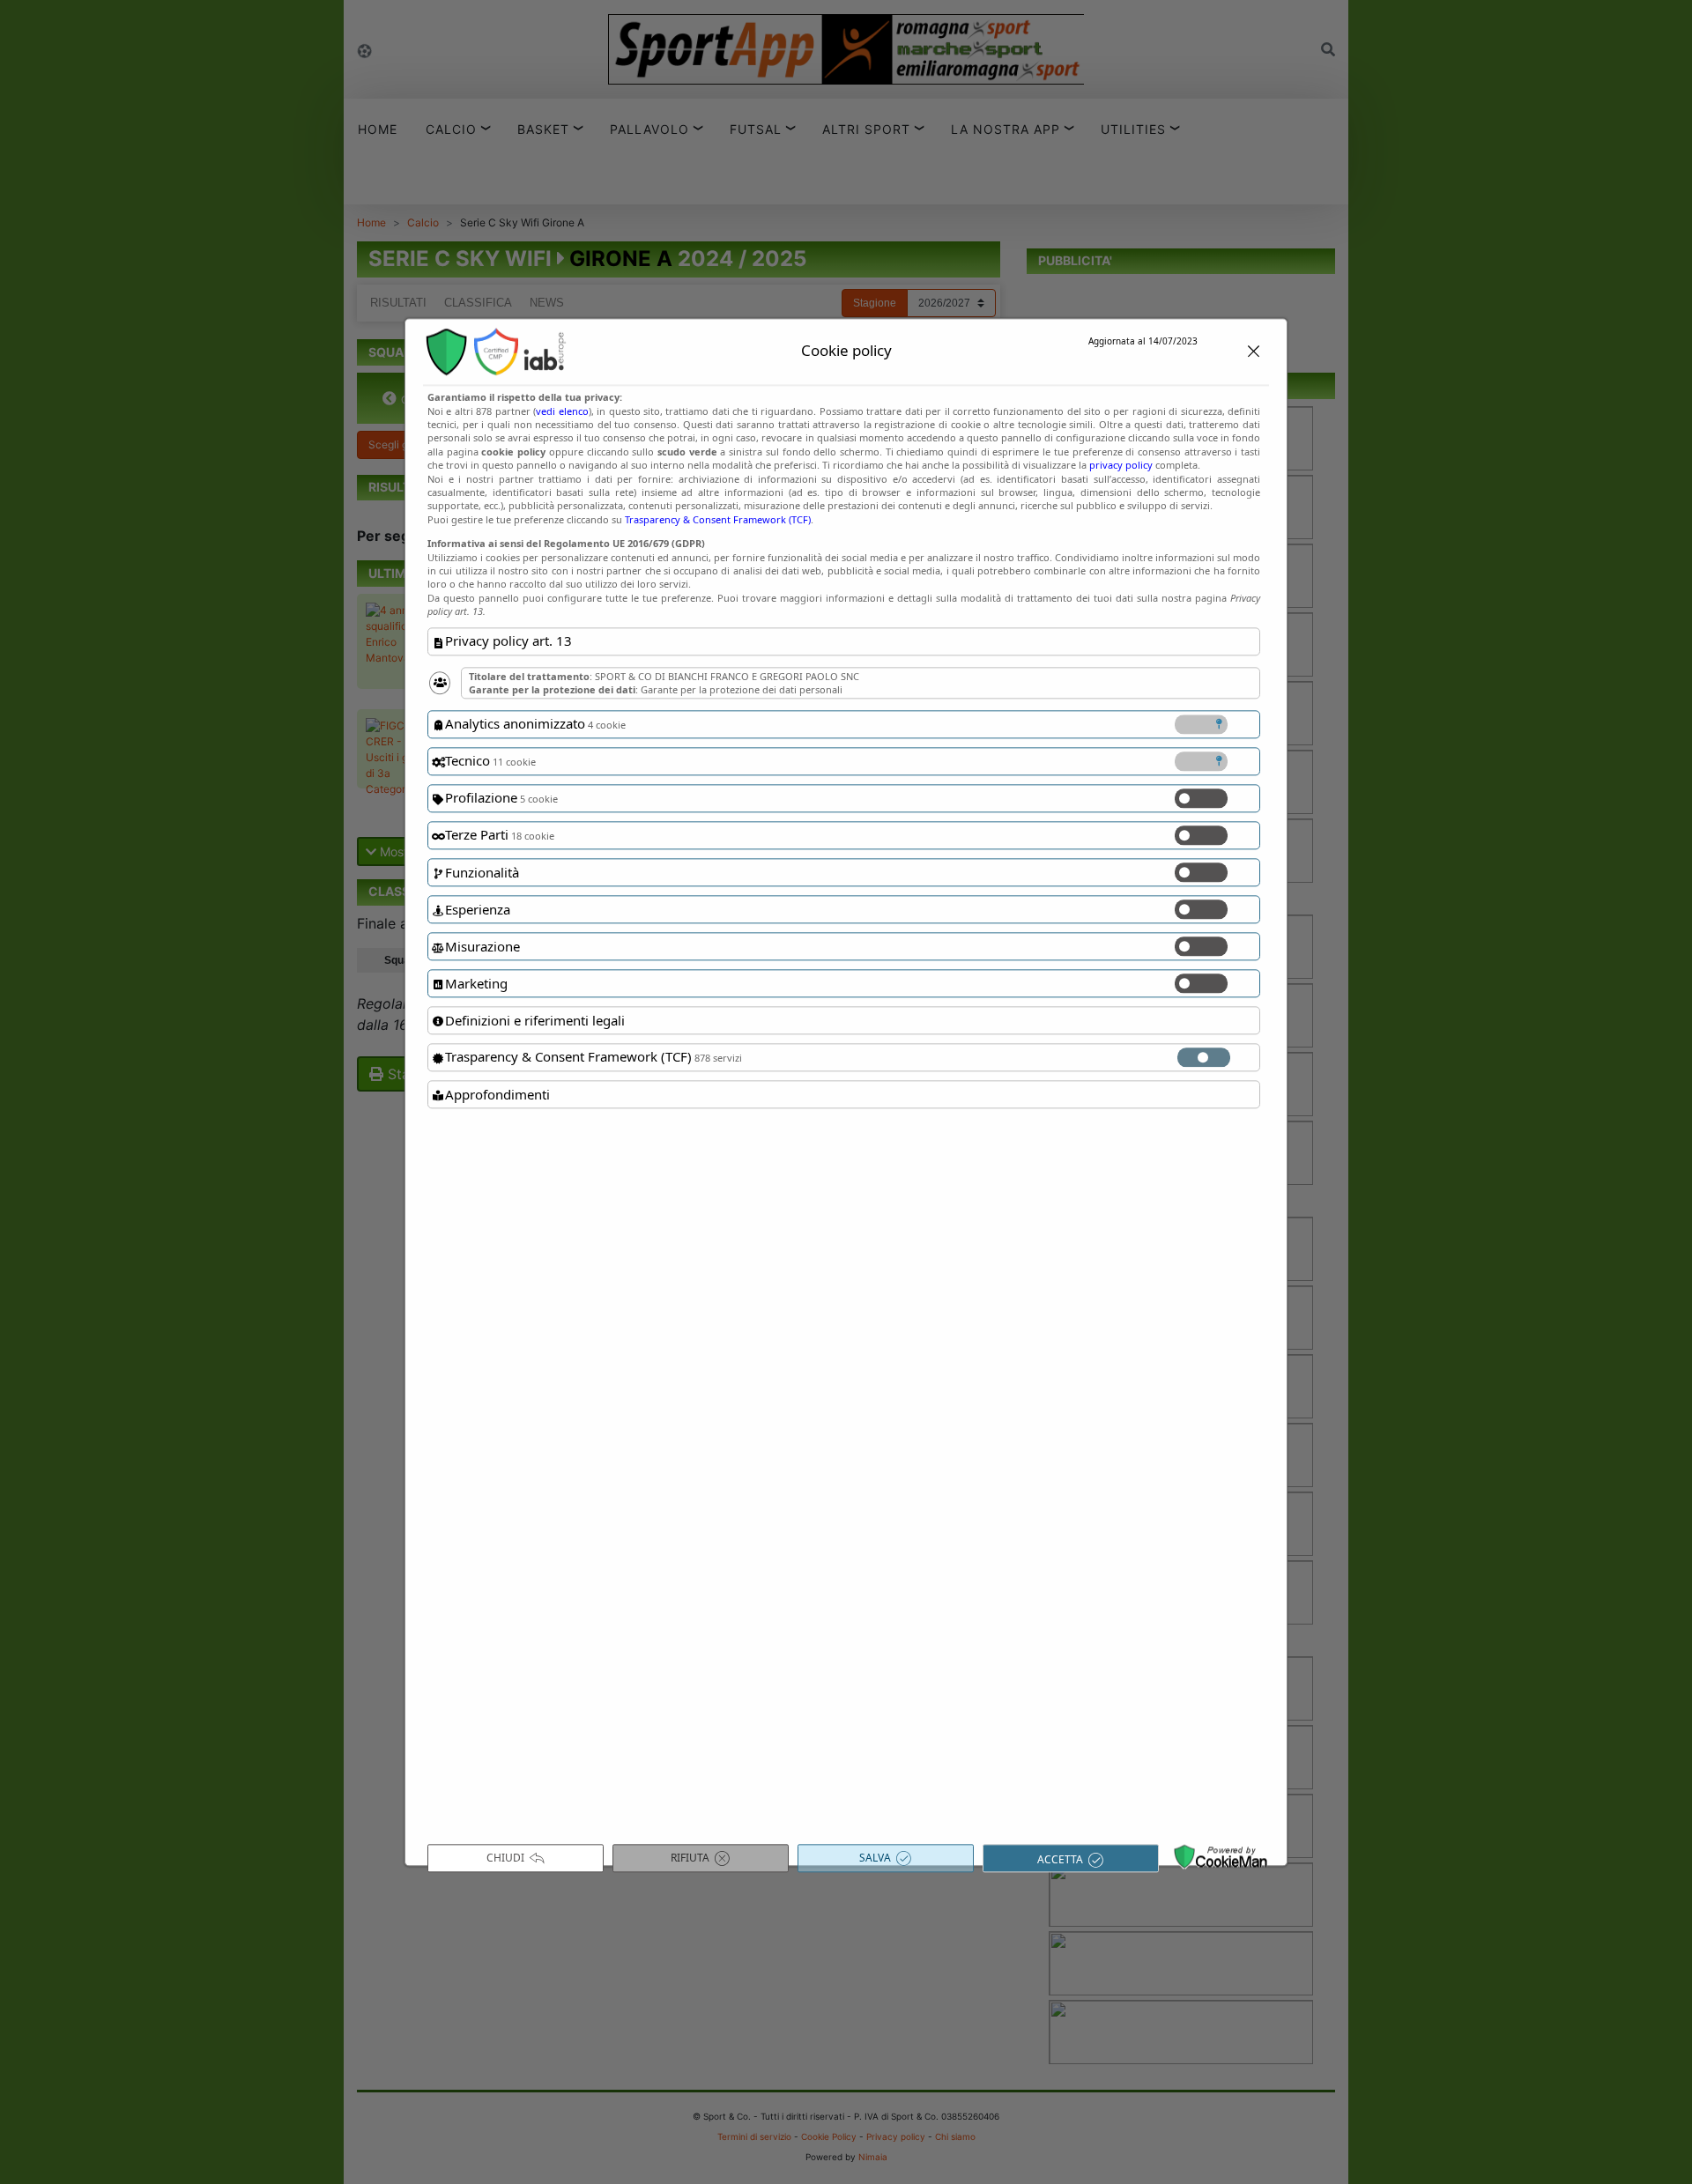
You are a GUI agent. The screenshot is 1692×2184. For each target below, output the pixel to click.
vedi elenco (562, 411)
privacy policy (1121, 466)
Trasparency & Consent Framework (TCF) (718, 519)
